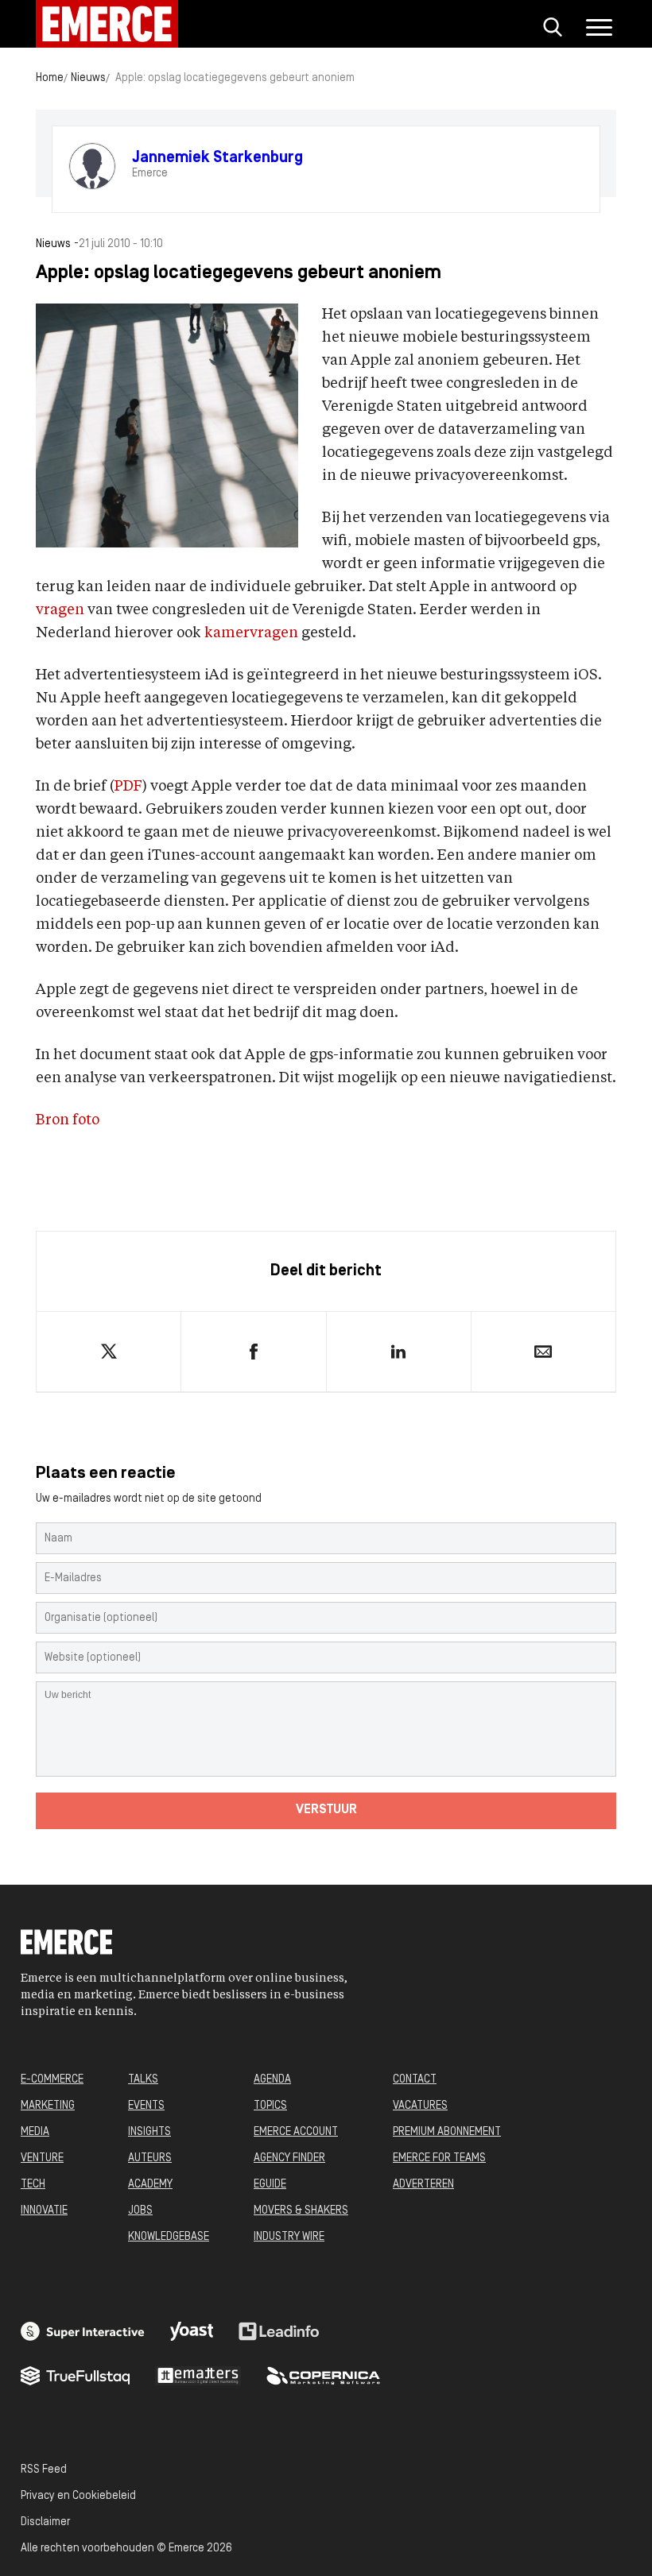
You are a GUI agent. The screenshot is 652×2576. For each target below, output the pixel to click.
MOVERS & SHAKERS (301, 2211)
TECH (33, 2185)
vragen (60, 610)
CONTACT (415, 2080)
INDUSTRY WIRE (289, 2237)
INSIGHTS (149, 2132)
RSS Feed (44, 2470)
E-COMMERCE (52, 2080)
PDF (128, 787)
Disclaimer (45, 2522)
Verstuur (326, 1810)
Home (50, 78)
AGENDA (272, 2080)
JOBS (140, 2211)
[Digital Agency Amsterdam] (83, 2331)
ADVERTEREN (423, 2185)
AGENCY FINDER (289, 2158)
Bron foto (68, 1120)
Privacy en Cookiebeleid (78, 2496)
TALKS (143, 2080)
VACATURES (420, 2106)
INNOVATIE (44, 2211)
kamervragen (251, 633)
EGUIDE (270, 2185)
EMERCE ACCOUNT (296, 2132)
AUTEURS (150, 2158)
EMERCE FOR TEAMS (439, 2158)
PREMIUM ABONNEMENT (447, 2132)
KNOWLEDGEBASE (169, 2237)
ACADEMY (150, 2185)
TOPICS (270, 2106)
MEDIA (35, 2132)
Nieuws (88, 78)
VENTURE (42, 2158)
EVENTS (146, 2106)
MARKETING (48, 2106)
